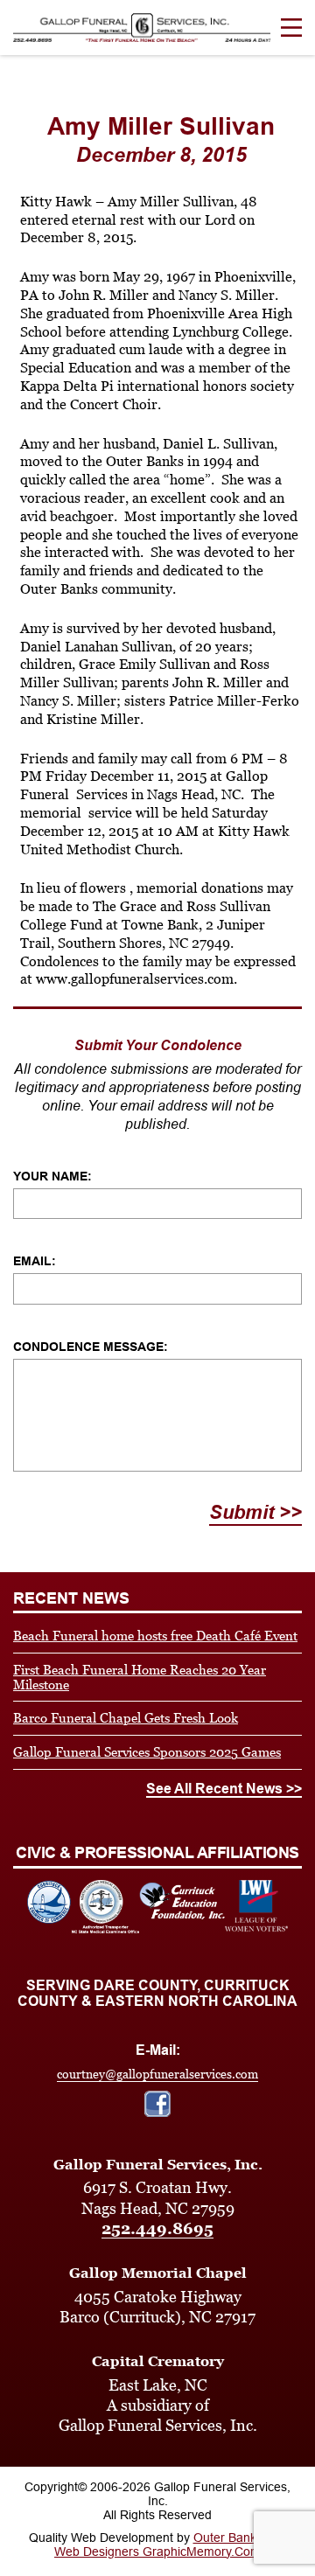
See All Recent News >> (224, 1789)
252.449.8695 (157, 2228)
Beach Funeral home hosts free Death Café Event (155, 1636)
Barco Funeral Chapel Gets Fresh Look (126, 1718)
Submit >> (255, 1512)
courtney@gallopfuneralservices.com (157, 2074)
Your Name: (52, 1176)
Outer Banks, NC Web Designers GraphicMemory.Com (171, 2545)
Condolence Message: (91, 1347)
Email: (35, 1261)
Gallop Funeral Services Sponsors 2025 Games (147, 1752)
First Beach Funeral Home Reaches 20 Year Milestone (140, 1677)
